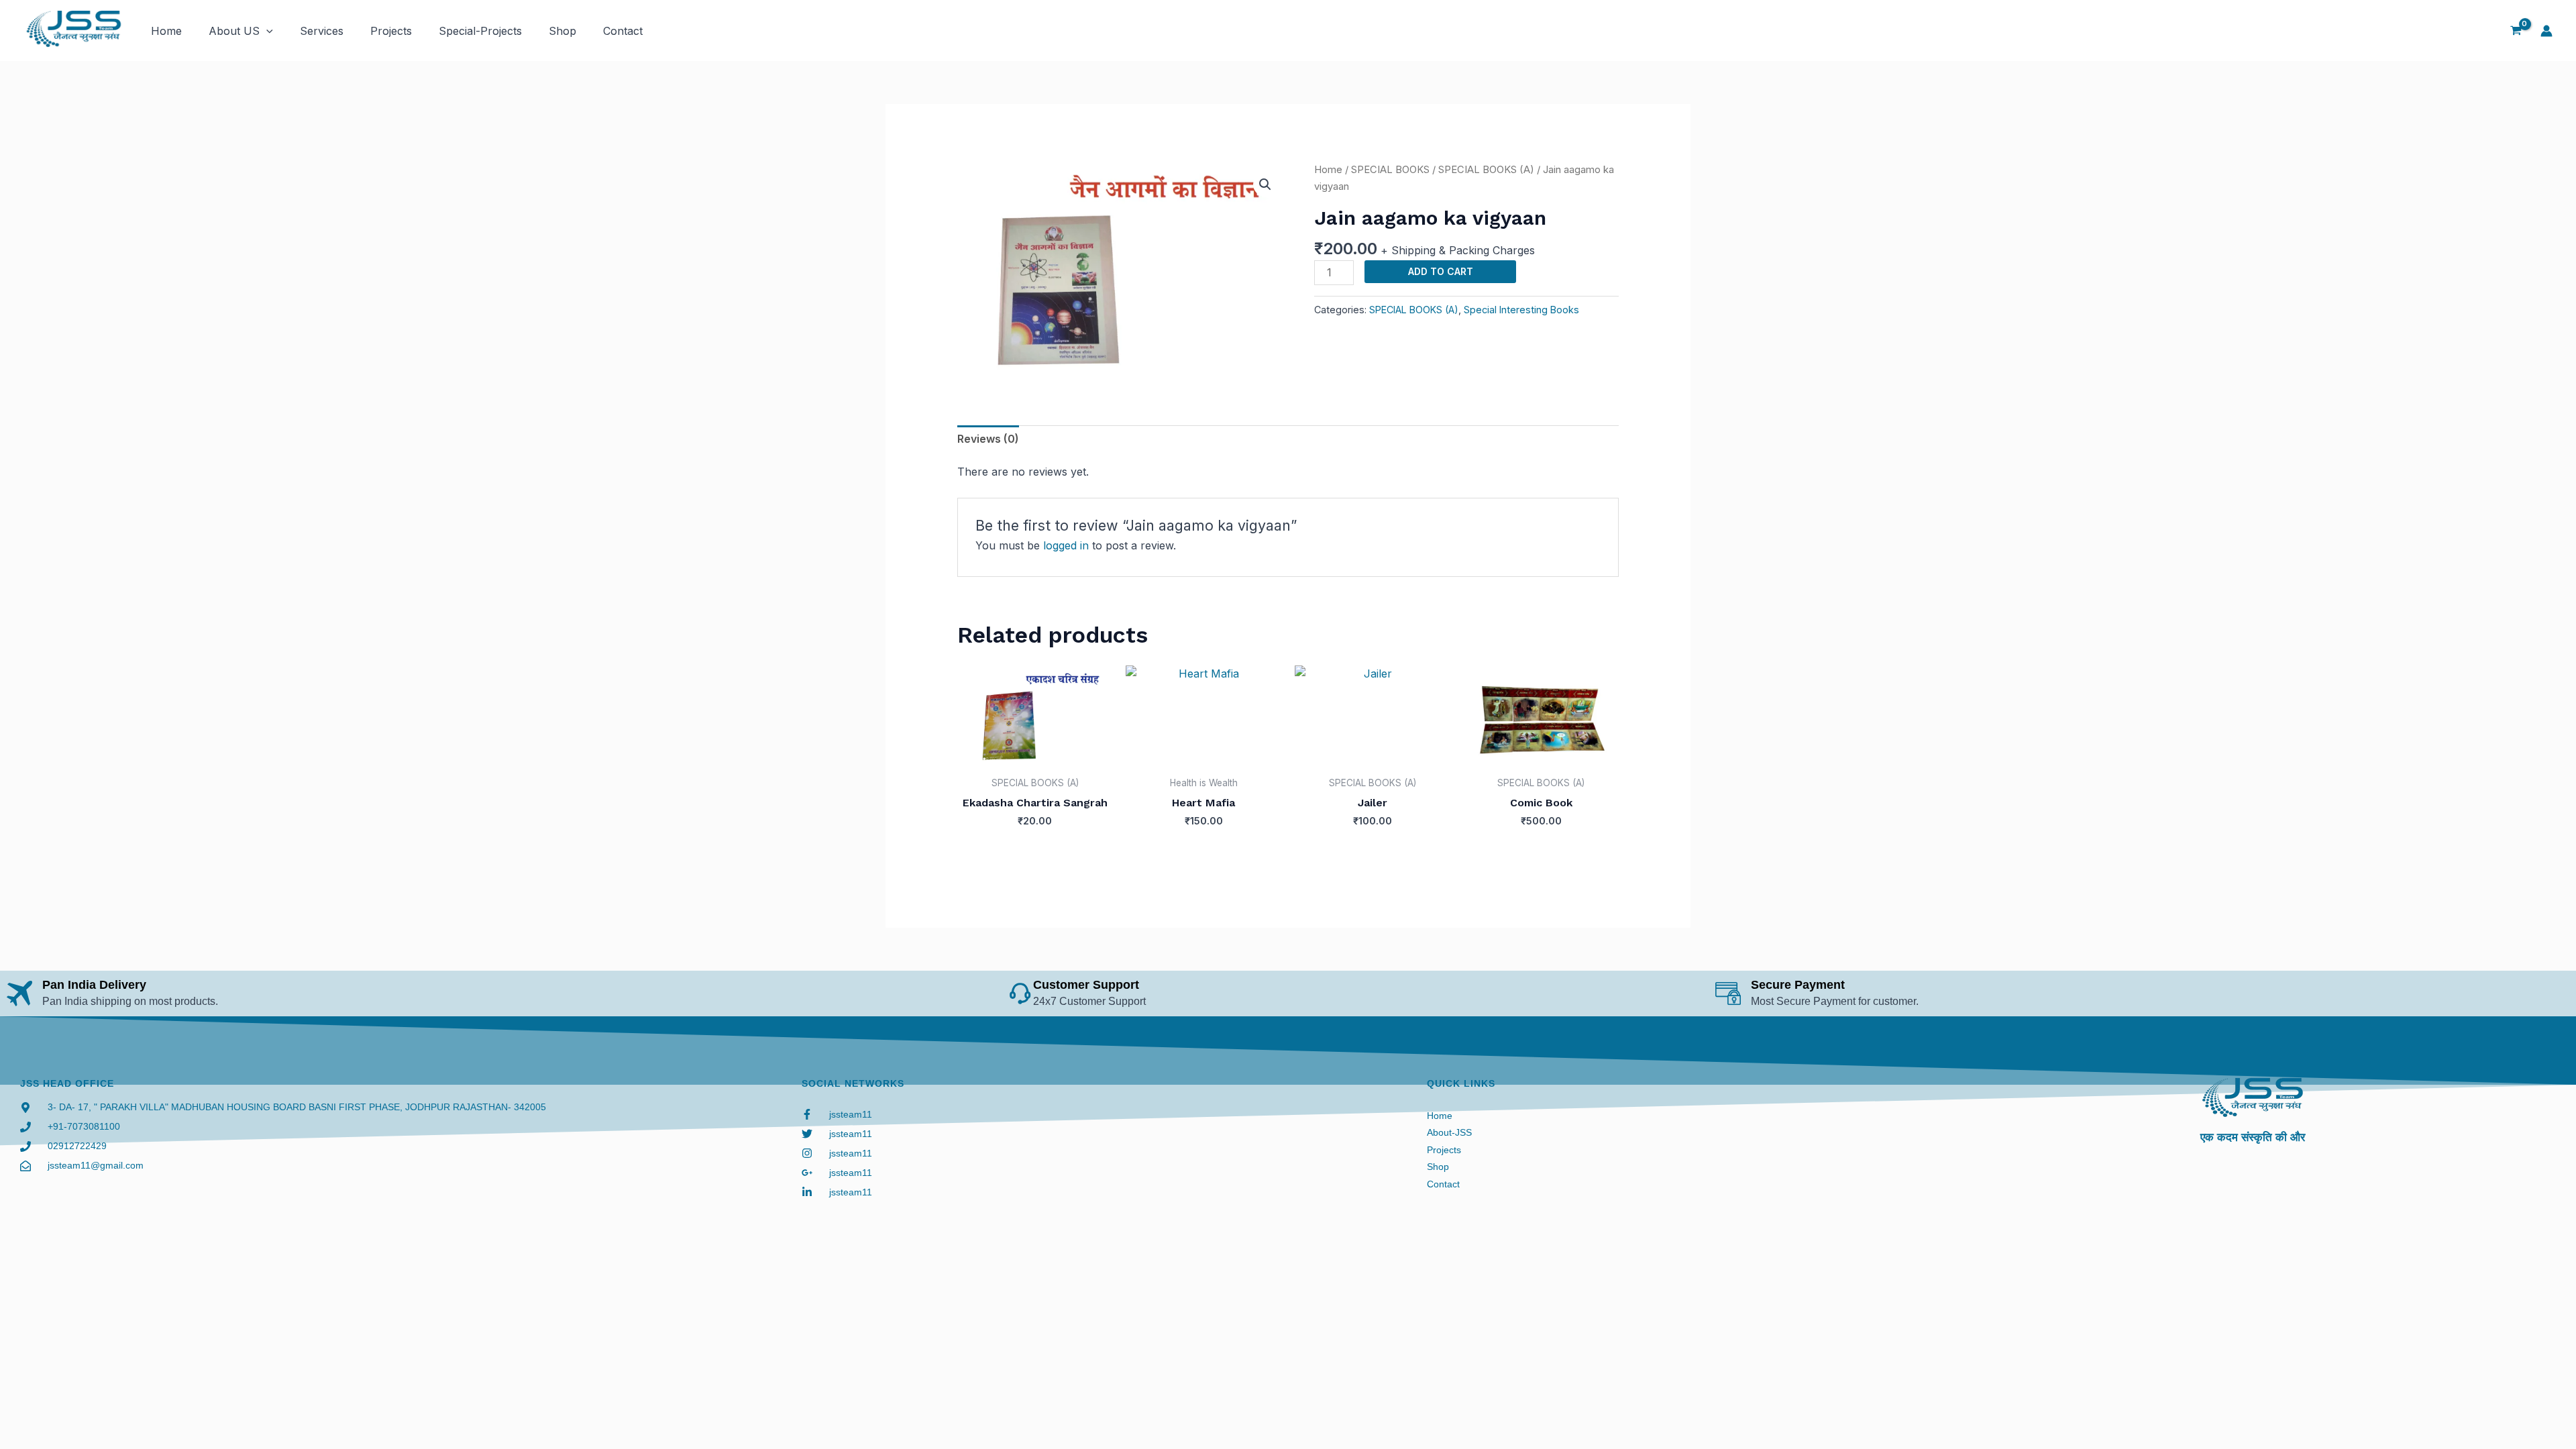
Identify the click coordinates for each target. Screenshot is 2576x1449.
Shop (562, 31)
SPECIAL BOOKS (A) (1486, 170)
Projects (391, 31)
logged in (1066, 545)
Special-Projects (480, 31)
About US (234, 31)
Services (322, 31)
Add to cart (1441, 271)
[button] (266, 31)
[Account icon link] (2546, 31)
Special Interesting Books (1521, 310)
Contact (623, 31)
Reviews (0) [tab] (988, 439)
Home (166, 31)
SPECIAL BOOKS (1390, 170)
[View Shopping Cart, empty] (2516, 31)
